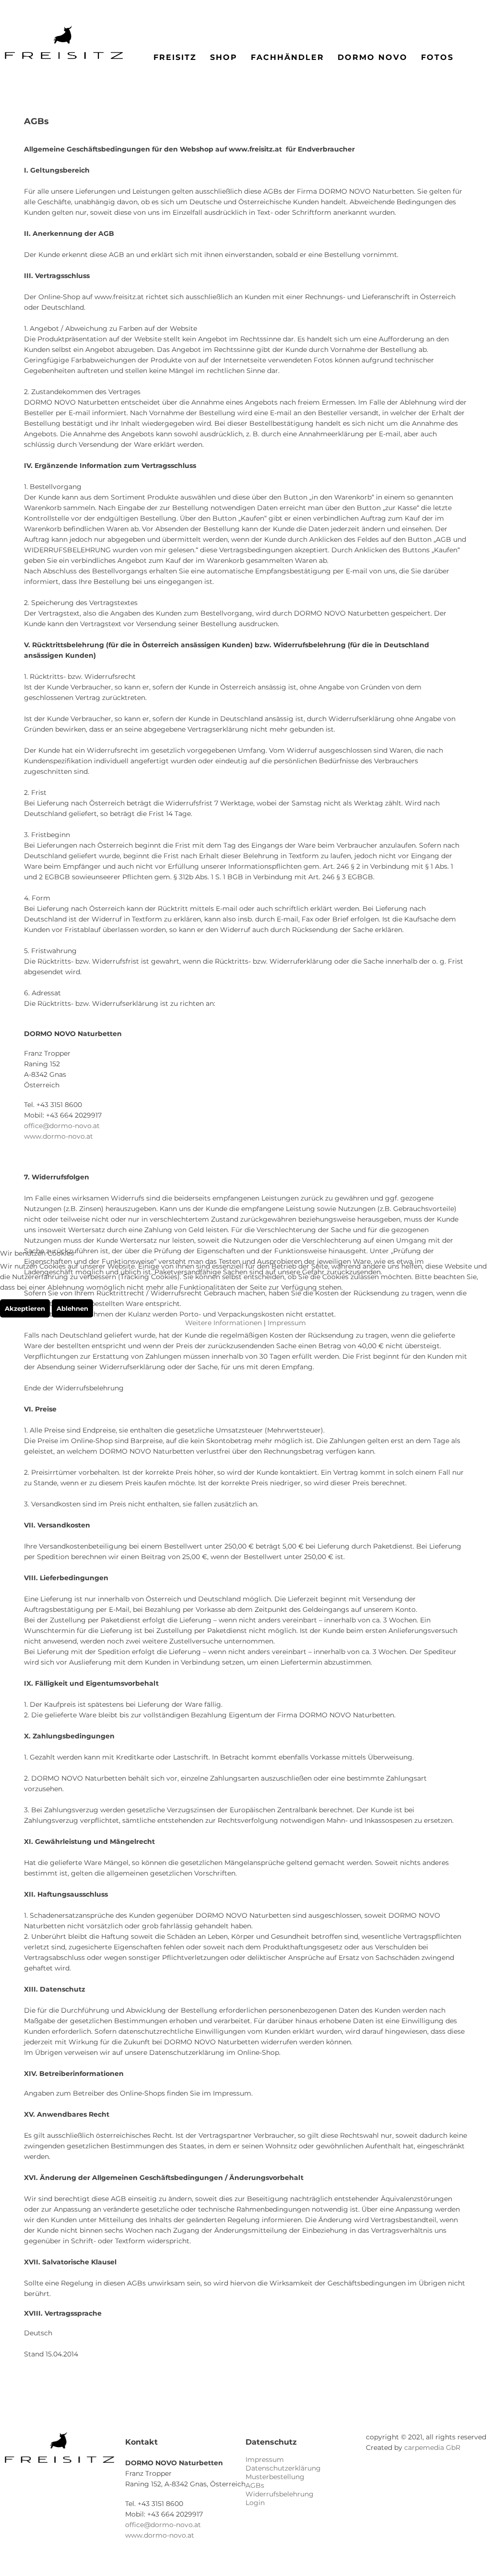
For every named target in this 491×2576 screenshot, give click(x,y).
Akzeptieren (25, 1308)
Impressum (287, 1323)
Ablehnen (72, 1308)
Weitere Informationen (223, 1323)
